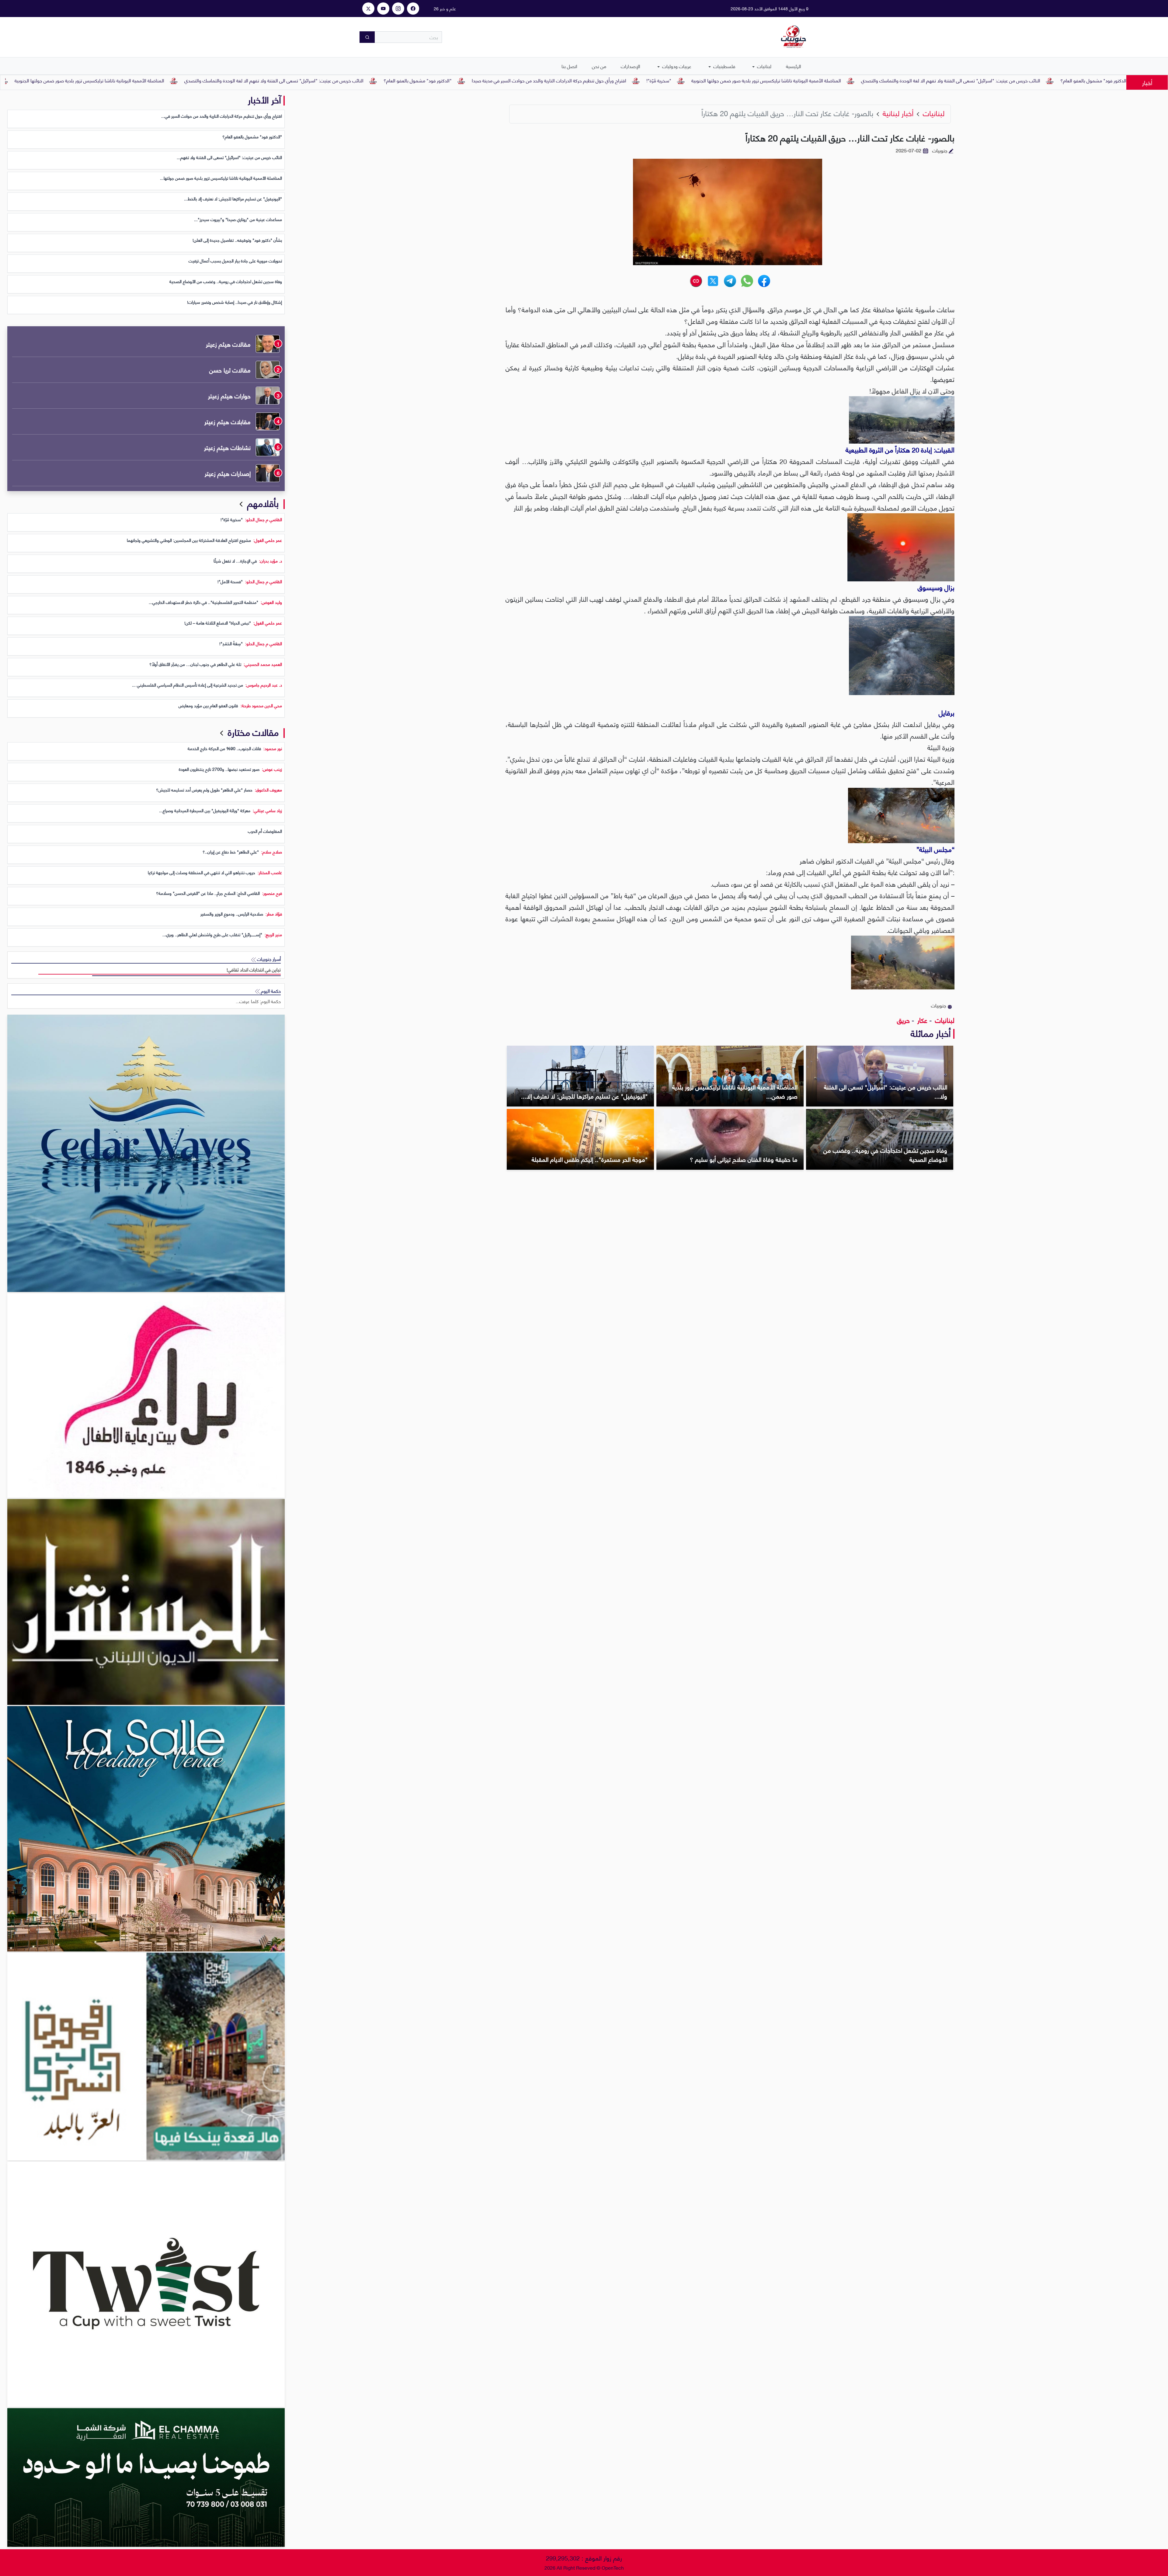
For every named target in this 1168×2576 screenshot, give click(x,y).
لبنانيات (764, 66)
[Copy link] (696, 281)
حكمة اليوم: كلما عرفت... (258, 1001)
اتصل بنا (569, 66)
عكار (921, 1020)
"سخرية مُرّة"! (851, 80)
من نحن (599, 66)
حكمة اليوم (270, 991)
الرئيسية (794, 66)
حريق (903, 1020)
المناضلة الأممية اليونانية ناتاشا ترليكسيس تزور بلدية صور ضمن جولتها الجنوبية (958, 80)
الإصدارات (631, 66)
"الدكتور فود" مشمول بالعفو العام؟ (610, 80)
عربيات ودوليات (676, 66)
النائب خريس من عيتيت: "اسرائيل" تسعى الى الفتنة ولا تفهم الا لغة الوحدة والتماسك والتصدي (466, 80)
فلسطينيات (724, 66)
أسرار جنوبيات (268, 959)
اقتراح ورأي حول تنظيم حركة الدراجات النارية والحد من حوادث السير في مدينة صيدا (741, 80)
